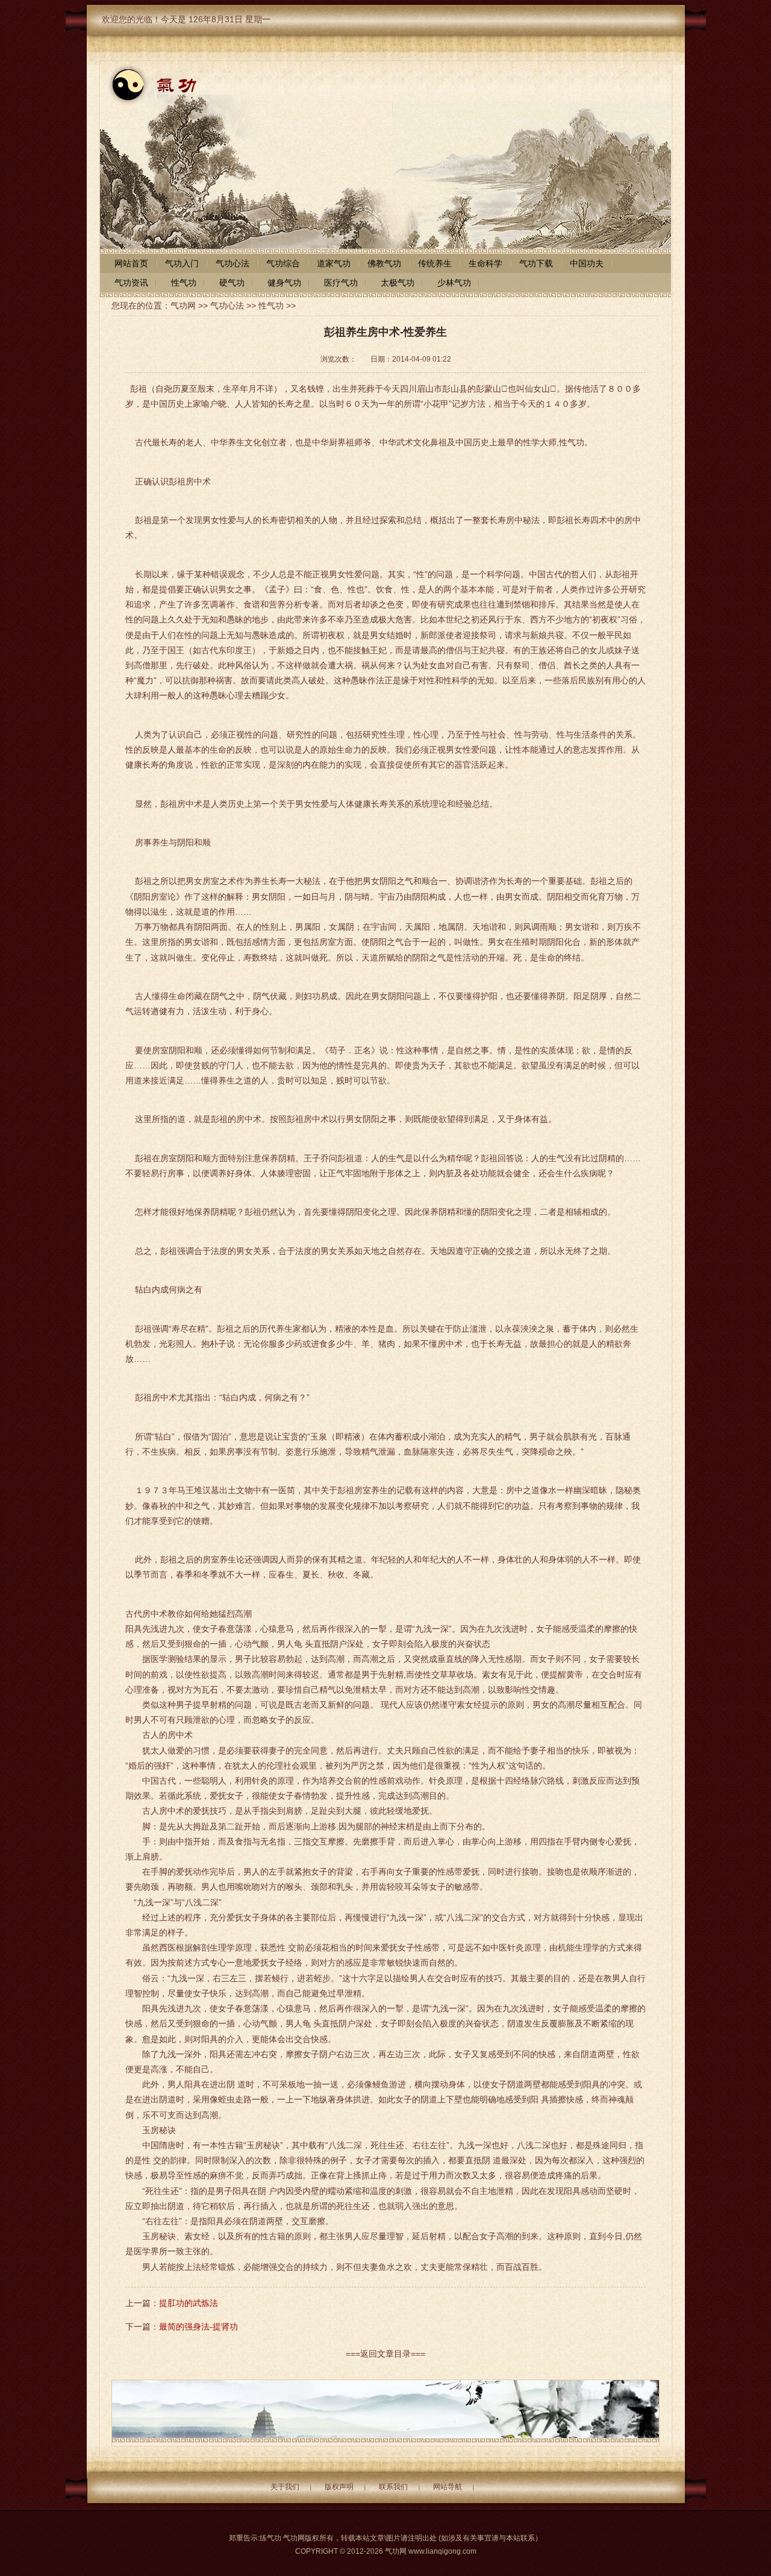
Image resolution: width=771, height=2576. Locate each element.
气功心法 (227, 306)
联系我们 (393, 2487)
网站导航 (448, 2487)
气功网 (183, 306)
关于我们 (285, 2487)
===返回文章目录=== (385, 2354)
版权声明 (339, 2487)
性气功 (271, 306)
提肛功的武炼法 (189, 2303)
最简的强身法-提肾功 (198, 2327)
